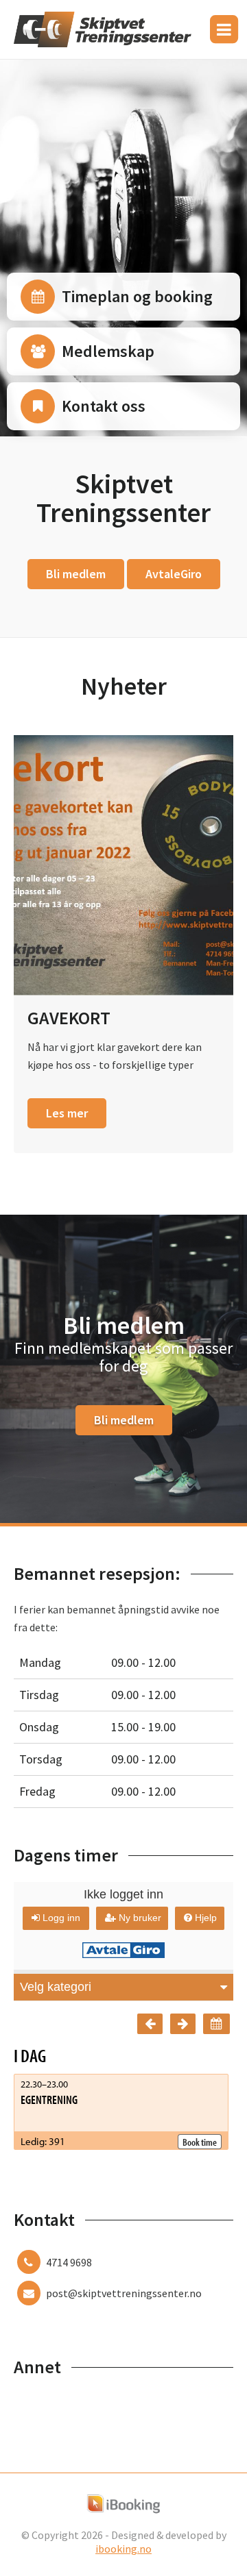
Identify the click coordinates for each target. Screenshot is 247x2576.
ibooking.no (123, 2549)
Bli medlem (76, 574)
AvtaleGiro (174, 574)
